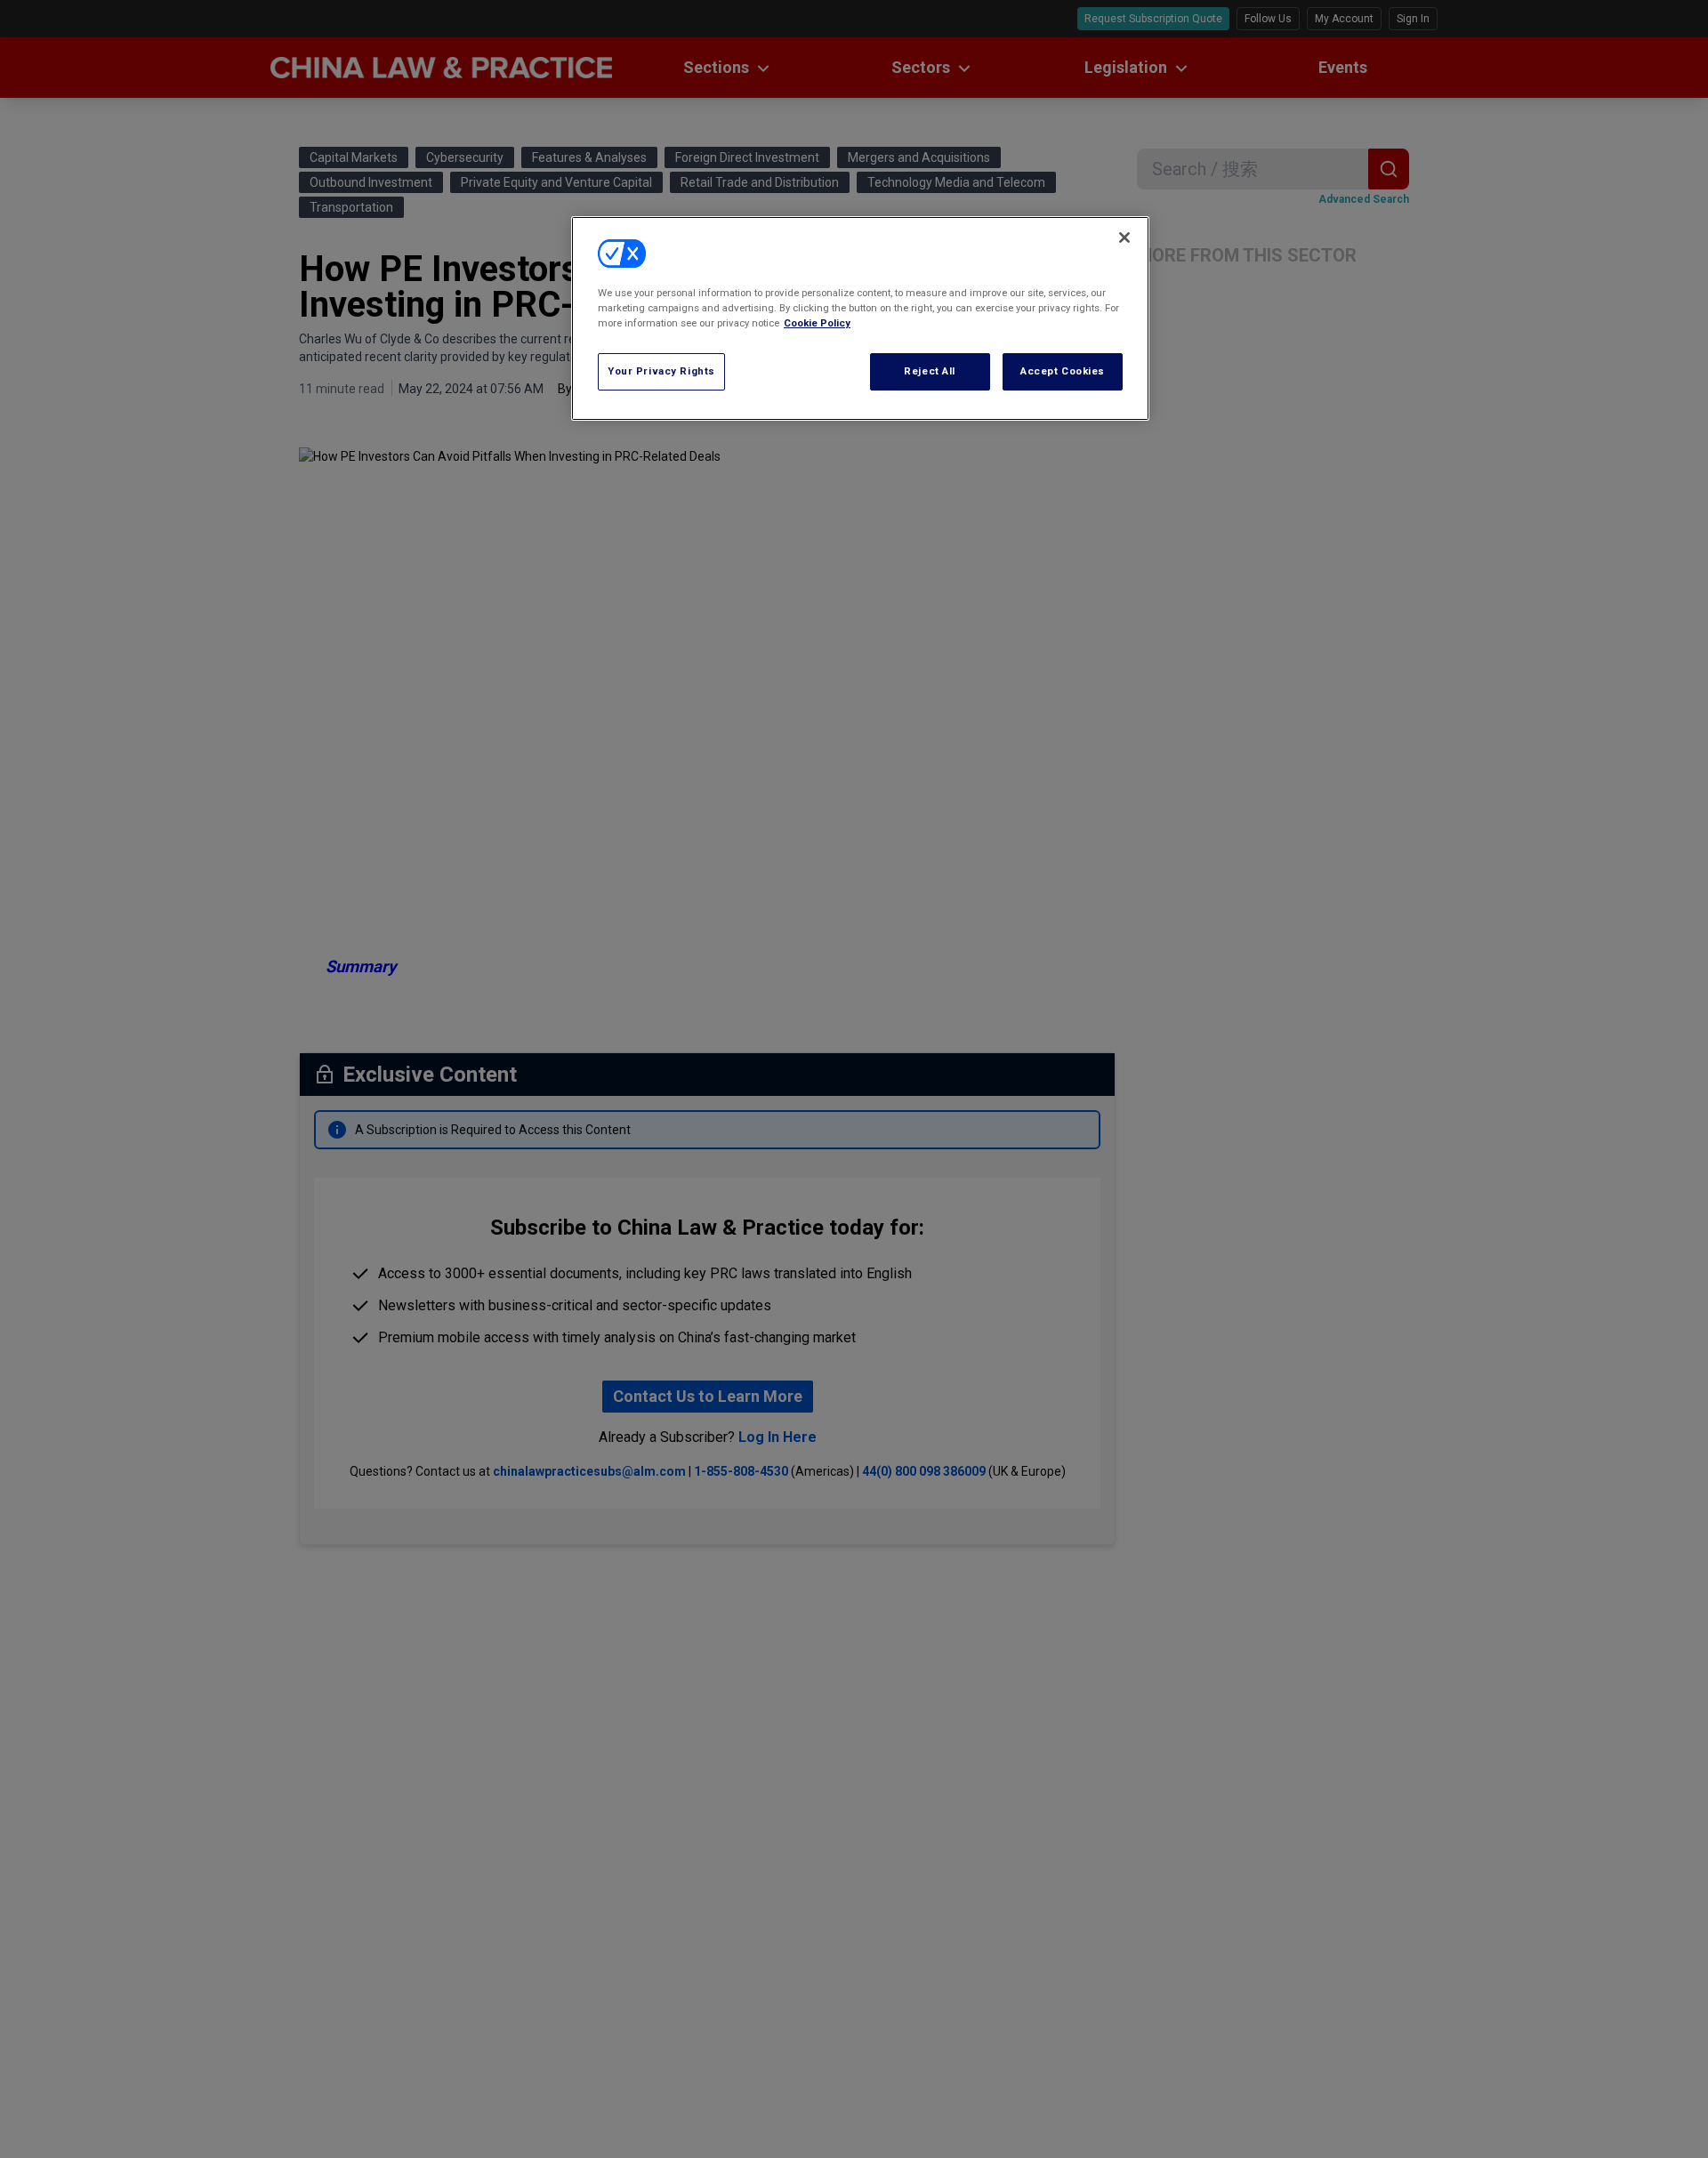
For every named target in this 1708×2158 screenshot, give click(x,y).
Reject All (930, 371)
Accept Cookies (1063, 371)
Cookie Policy (817, 323)
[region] (860, 318)
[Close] (1124, 238)
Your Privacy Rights (661, 371)
